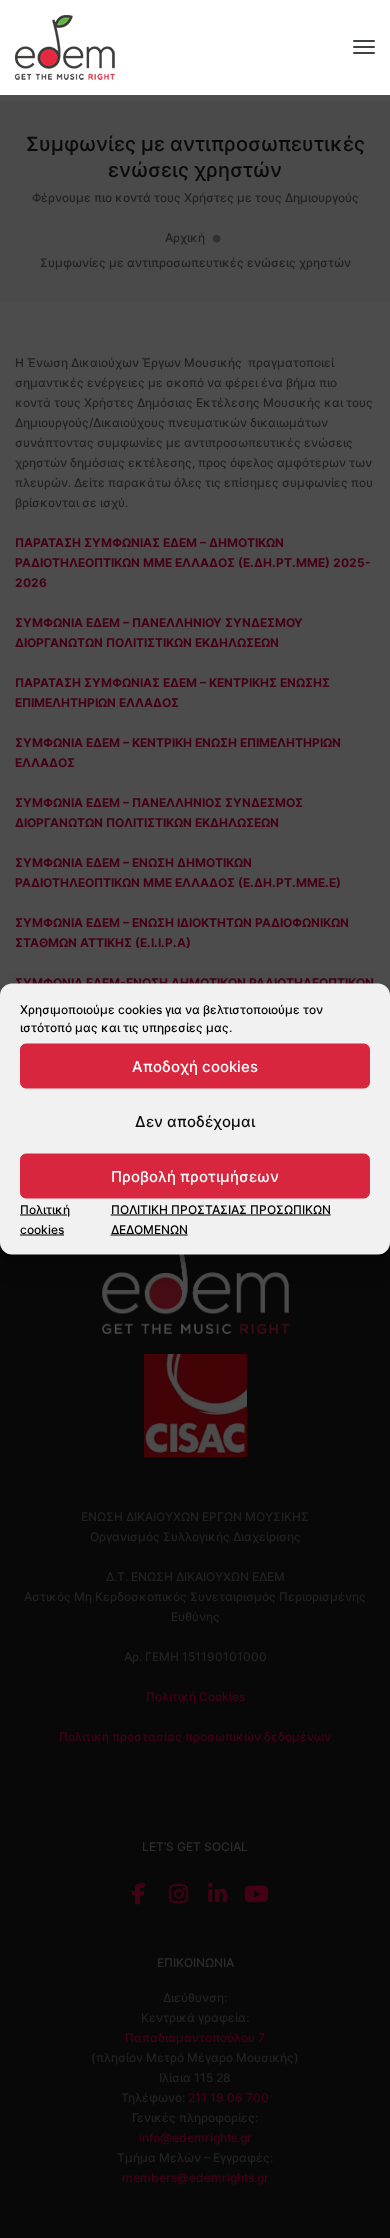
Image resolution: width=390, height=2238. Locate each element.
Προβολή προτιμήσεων (195, 1175)
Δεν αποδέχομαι (195, 1120)
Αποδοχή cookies (195, 1065)
